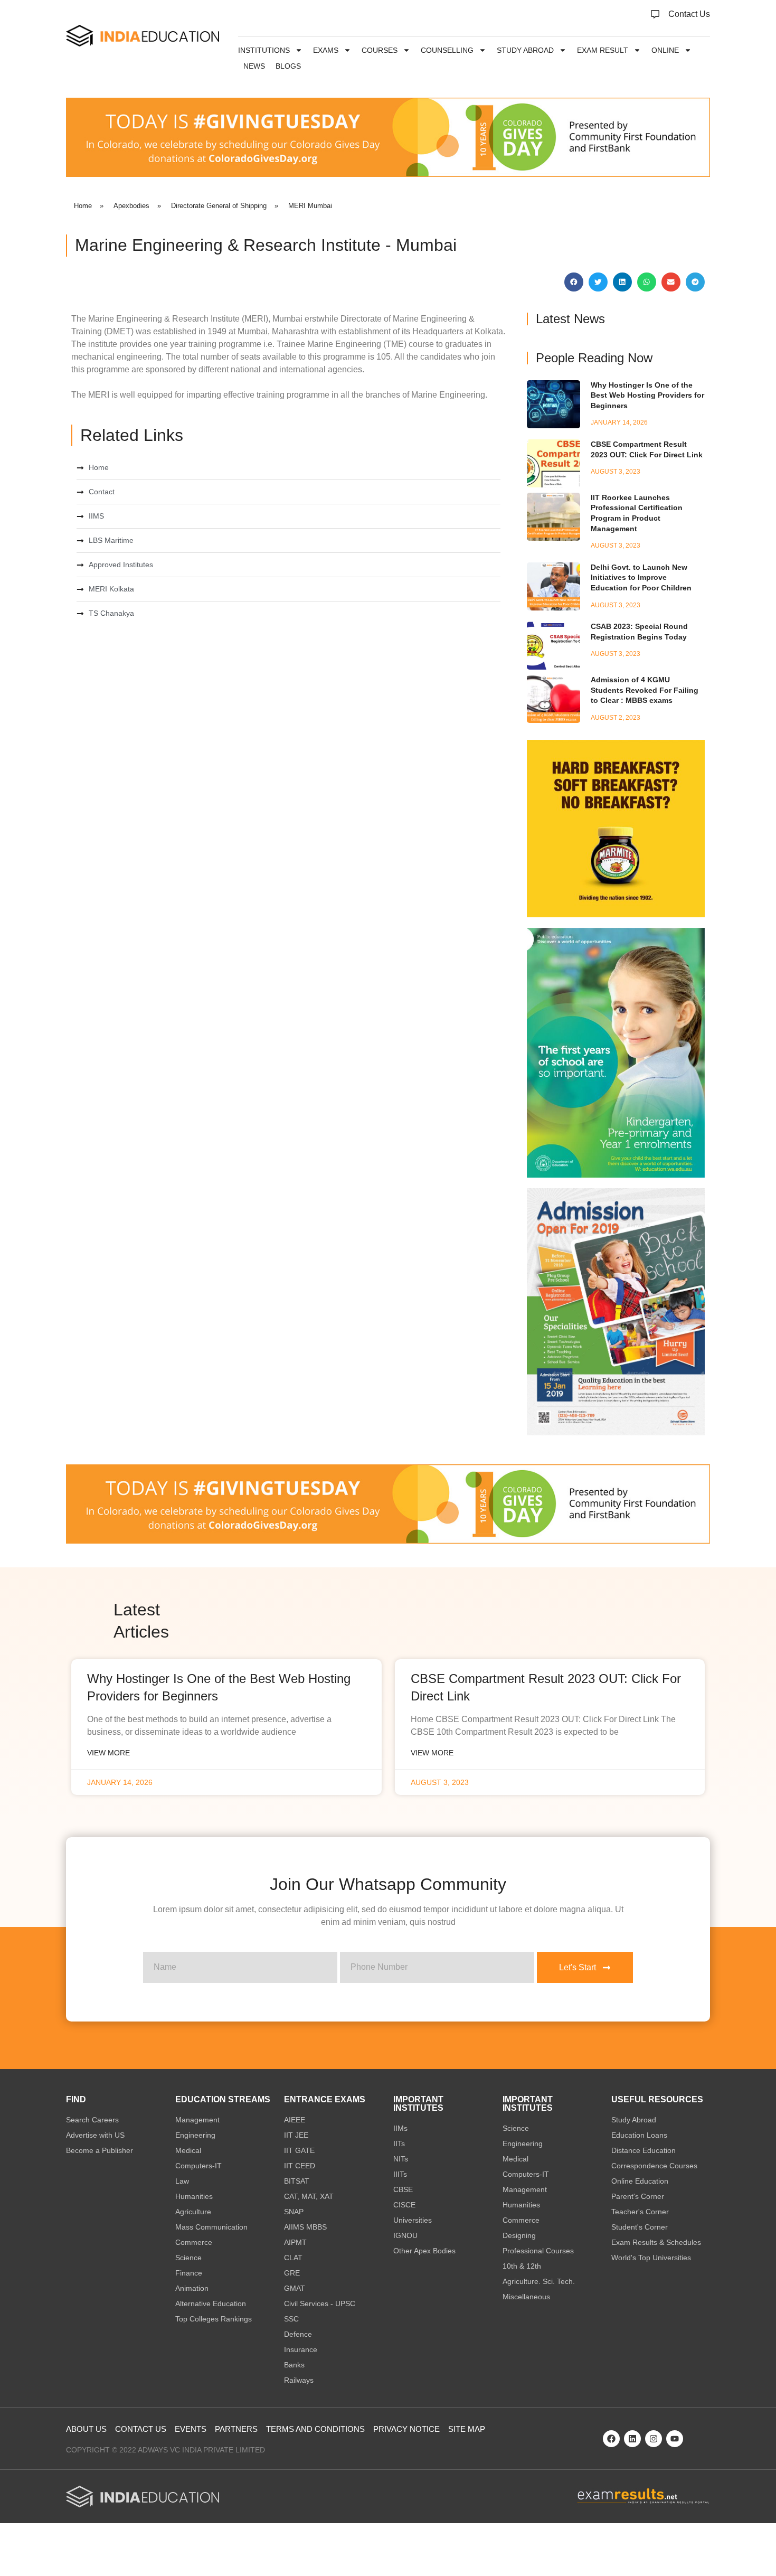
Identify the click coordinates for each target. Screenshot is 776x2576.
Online (665, 50)
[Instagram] (654, 2439)
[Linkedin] (632, 2439)
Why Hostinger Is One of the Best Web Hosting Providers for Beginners (647, 395)
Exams (326, 50)
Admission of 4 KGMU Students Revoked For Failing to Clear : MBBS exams (645, 690)
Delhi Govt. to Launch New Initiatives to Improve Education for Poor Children (641, 577)
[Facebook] (611, 2439)
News (254, 66)
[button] (574, 282)
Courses (380, 50)
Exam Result (603, 50)
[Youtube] (675, 2439)
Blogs (288, 66)
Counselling (447, 50)
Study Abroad (525, 50)
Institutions (264, 50)
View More (108, 1753)
